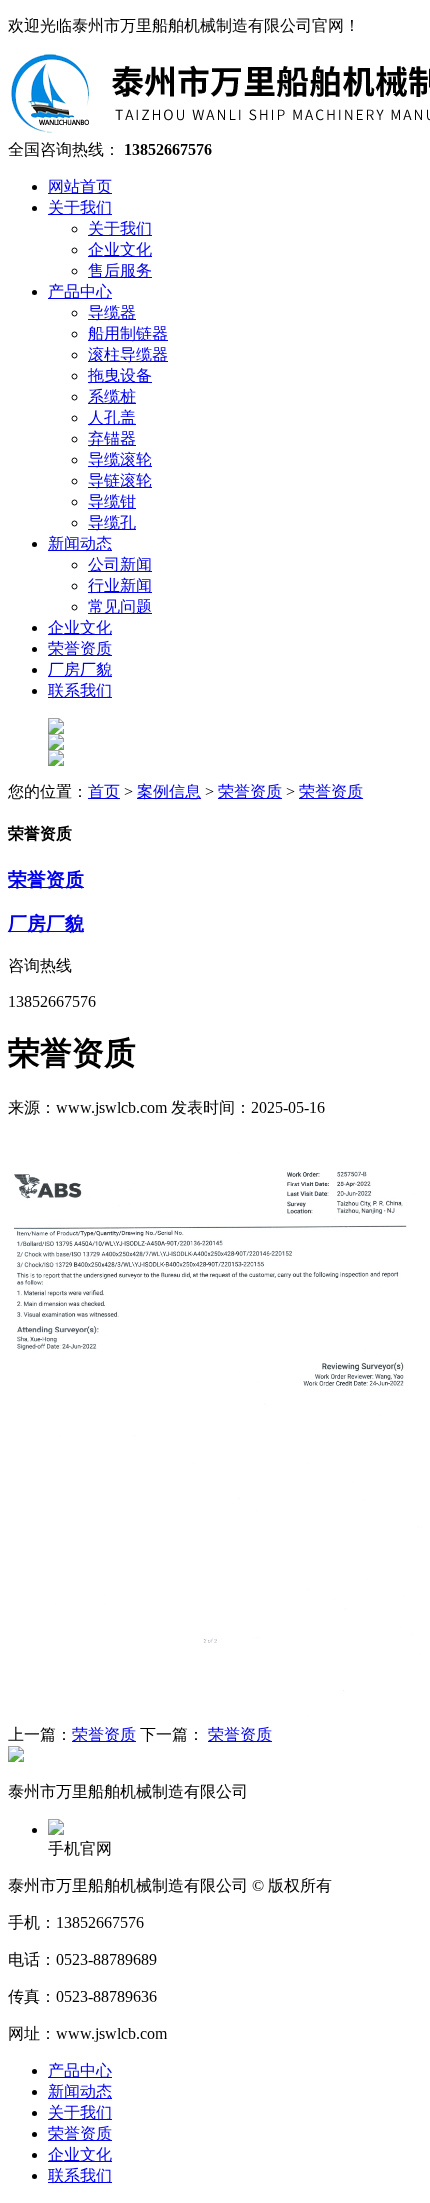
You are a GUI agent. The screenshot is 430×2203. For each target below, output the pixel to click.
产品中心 (80, 2070)
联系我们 (80, 2175)
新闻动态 (80, 2091)
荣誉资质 (250, 791)
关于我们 (80, 2112)
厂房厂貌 (46, 923)
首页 (104, 791)
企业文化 (80, 2154)
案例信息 (169, 791)
